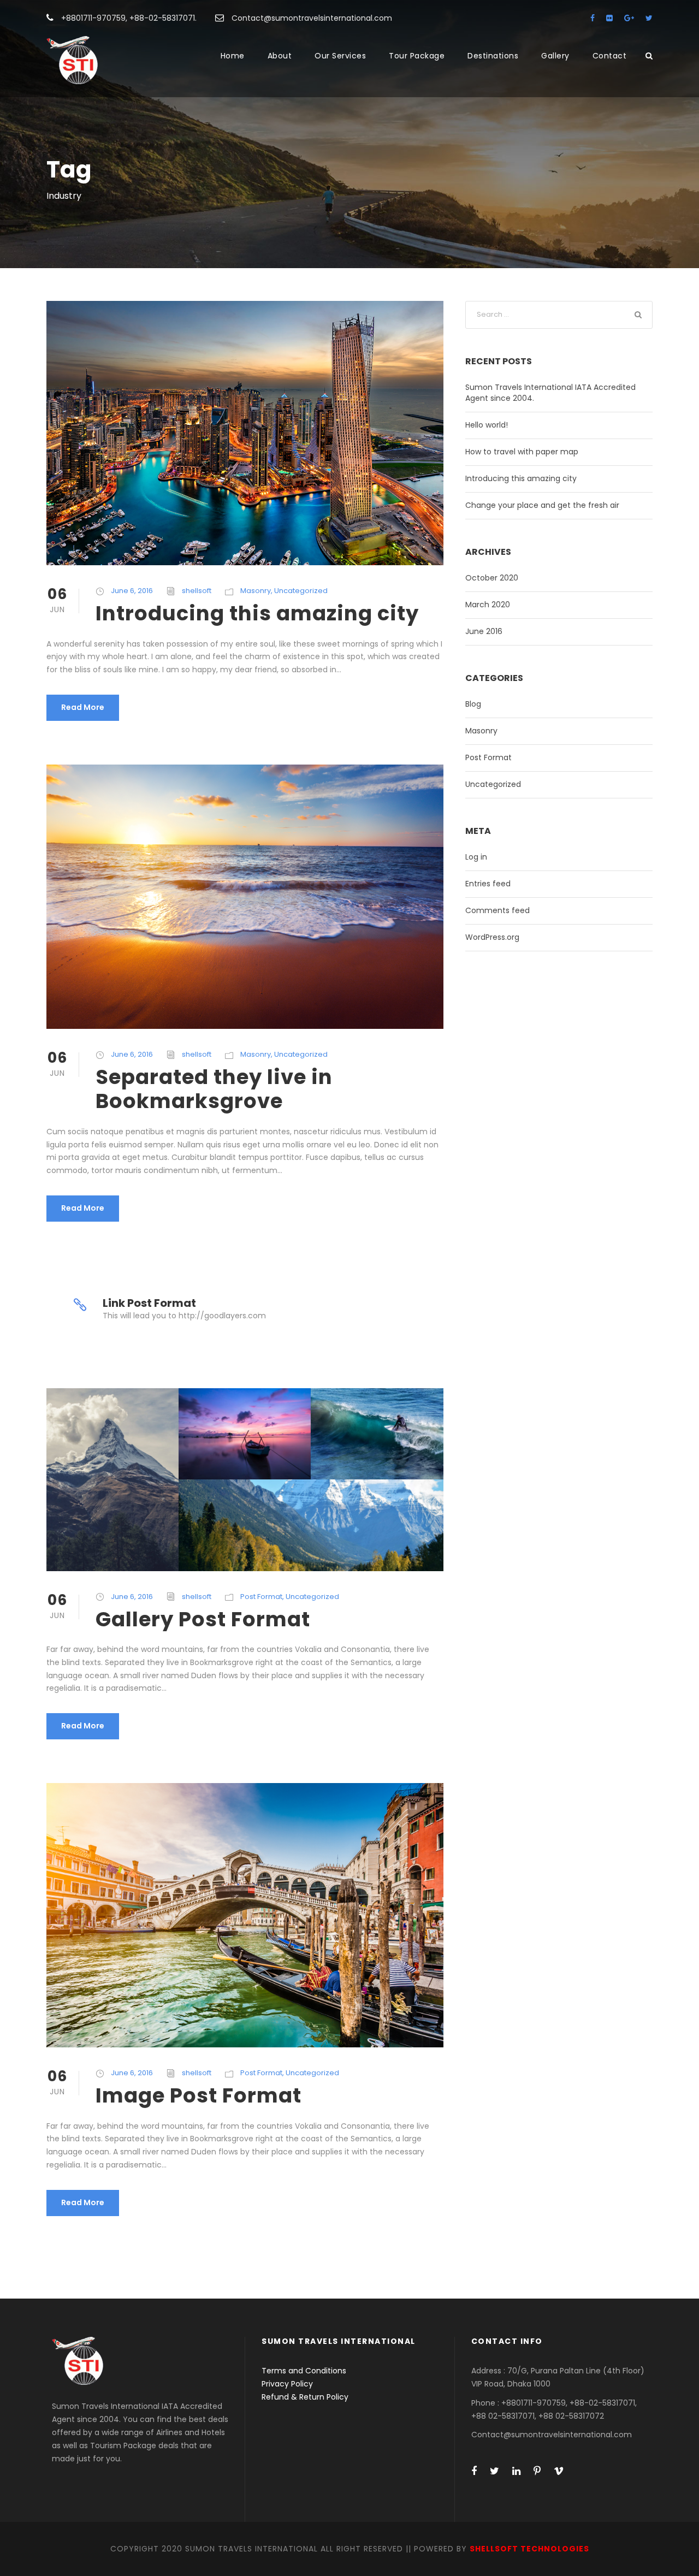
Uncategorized (301, 591)
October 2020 (492, 578)
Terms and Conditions (304, 2371)
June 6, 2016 (132, 591)
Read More (83, 707)
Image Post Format (199, 2095)
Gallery (555, 56)
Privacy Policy (287, 2384)
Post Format (261, 1597)
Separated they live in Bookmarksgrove (214, 1089)
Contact (610, 56)
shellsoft (197, 591)
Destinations (493, 56)
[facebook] (593, 18)
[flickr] (609, 18)
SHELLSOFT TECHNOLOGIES (529, 2549)
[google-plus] (629, 18)
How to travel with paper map (522, 452)
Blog (473, 704)
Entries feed (488, 884)
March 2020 (488, 605)
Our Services (340, 56)
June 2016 (484, 631)
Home (233, 56)
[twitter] (649, 18)
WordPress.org (492, 937)
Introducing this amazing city (257, 613)
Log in (476, 857)
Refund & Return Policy (305, 2397)
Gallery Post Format (203, 1619)
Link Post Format (149, 1303)
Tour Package (417, 56)
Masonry (256, 591)
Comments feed (497, 910)
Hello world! (487, 425)
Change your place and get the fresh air (542, 505)
